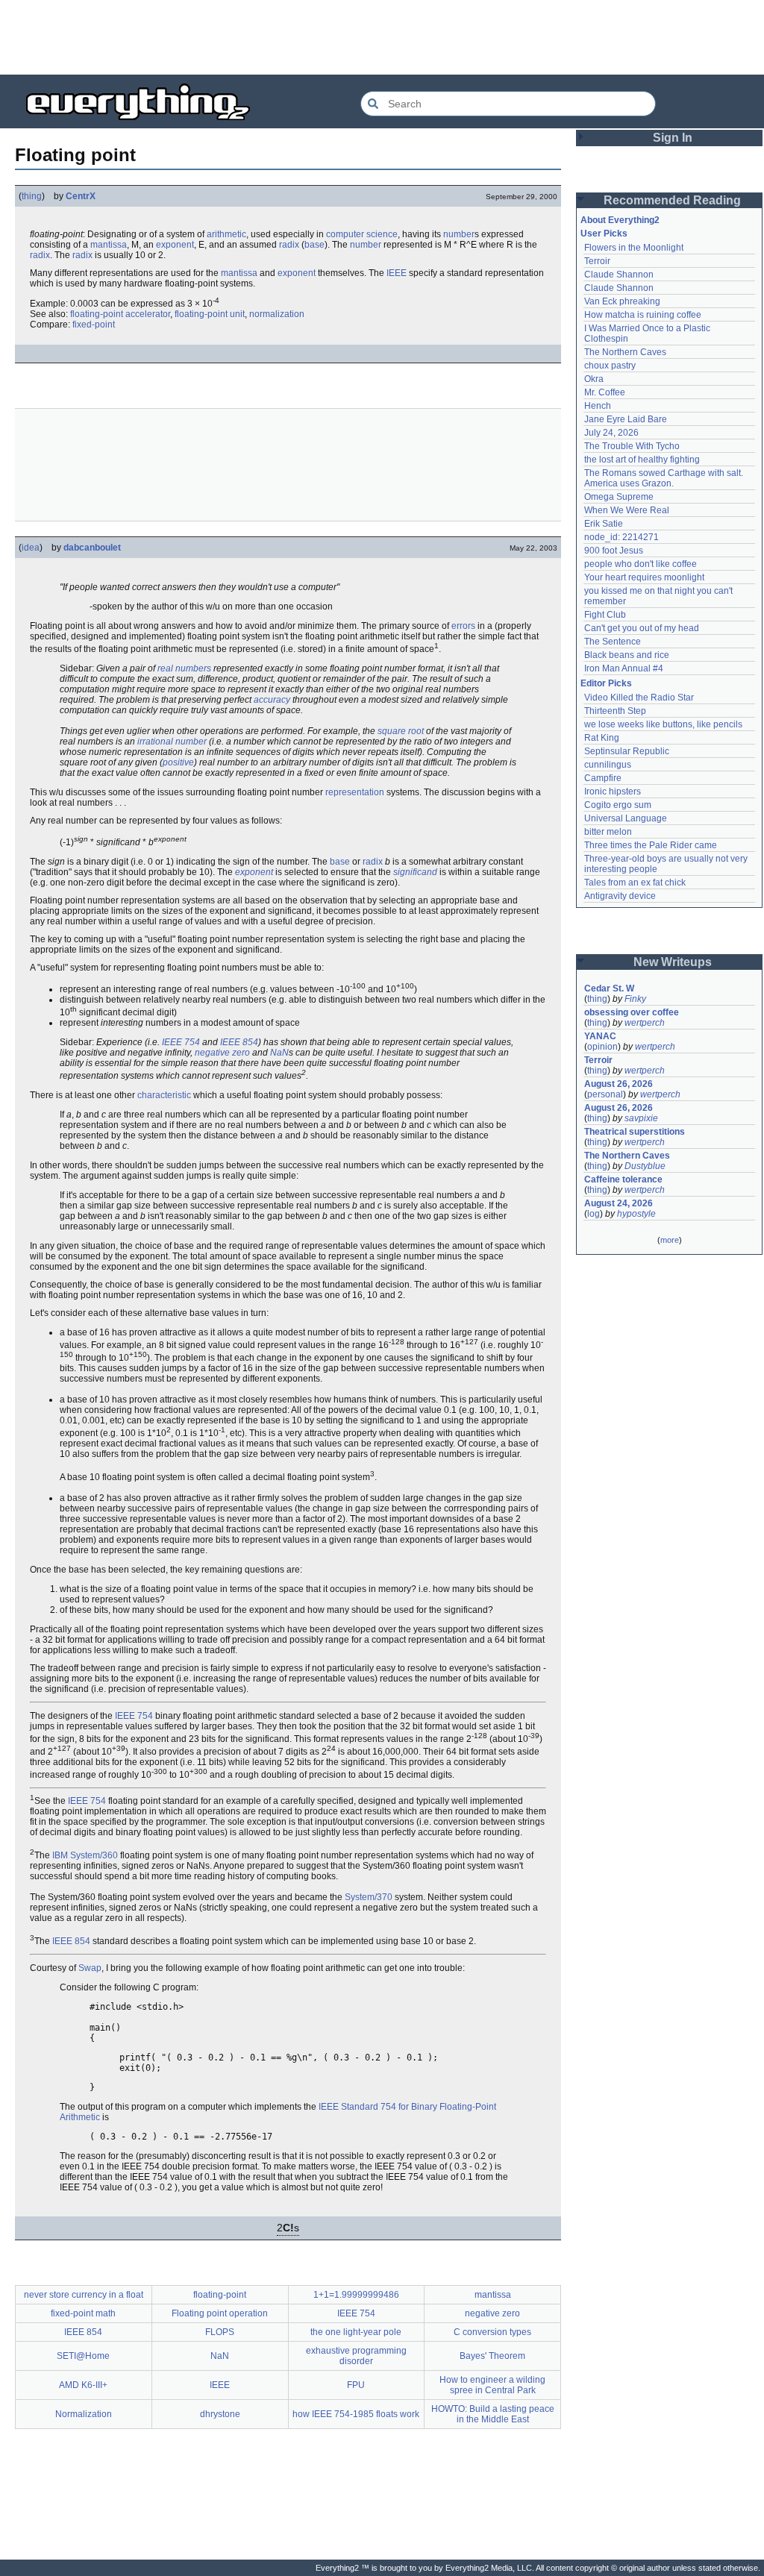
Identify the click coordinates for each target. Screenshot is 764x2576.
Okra (594, 379)
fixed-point (94, 325)
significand (415, 872)
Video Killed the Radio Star (639, 698)
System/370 (369, 1897)
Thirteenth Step (615, 711)
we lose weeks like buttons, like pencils (663, 724)
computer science (362, 234)
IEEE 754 (181, 1042)
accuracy (272, 700)
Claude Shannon (619, 275)
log (594, 1214)
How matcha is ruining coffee (643, 315)
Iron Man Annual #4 (624, 668)
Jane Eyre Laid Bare (626, 419)
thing (32, 196)
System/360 (94, 1855)
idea (31, 548)
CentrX (81, 196)
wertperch (645, 1023)
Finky (635, 999)
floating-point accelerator (120, 314)
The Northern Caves (625, 352)
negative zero (222, 1053)
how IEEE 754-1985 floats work (356, 2414)
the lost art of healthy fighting (642, 460)
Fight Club (605, 615)
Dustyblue (645, 1166)
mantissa (109, 245)
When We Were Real (627, 510)
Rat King (602, 738)
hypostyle (636, 1214)
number (459, 234)
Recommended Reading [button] (672, 200)
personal (605, 1094)
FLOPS (220, 2332)
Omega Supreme (619, 497)
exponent (175, 245)
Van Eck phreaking (622, 301)
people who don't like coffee (641, 564)
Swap (90, 1968)
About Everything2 (620, 220)
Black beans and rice (627, 655)
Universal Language (626, 818)
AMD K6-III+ (83, 2385)
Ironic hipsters (613, 792)
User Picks (604, 234)
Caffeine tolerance (623, 1179)
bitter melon (608, 832)
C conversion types (492, 2332)
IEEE (397, 273)
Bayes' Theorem (492, 2356)
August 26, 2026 (619, 1084)
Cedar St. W (609, 988)
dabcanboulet (92, 548)
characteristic (164, 1095)
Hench (598, 406)
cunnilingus (608, 765)
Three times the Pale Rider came (651, 845)
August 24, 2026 (619, 1203)
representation (355, 792)
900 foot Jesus (614, 551)
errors (463, 626)
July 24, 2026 (611, 433)
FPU (356, 2385)
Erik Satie (604, 524)
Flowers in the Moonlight (634, 248)
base (314, 245)
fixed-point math (83, 2313)
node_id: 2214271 (621, 537)
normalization (277, 314)
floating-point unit (210, 314)
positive (178, 762)
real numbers (184, 668)
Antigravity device (620, 896)
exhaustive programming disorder (356, 2356)
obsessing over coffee (632, 1012)
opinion (602, 1047)
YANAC (600, 1036)
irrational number (172, 742)
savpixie (641, 1118)
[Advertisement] (382, 37)
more (670, 1240)
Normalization (84, 2414)
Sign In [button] (673, 138)
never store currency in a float (84, 2295)
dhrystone (220, 2414)
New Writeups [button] (673, 962)
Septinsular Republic (627, 751)
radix (289, 245)
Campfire (603, 778)
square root (401, 731)
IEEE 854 (239, 1042)
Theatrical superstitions (635, 1132)
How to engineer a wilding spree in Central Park (492, 2385)
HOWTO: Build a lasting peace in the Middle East (493, 2414)
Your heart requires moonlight (644, 577)
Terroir (597, 261)
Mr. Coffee (605, 392)
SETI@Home (83, 2356)
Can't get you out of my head (642, 628)
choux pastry (610, 366)
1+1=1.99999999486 (356, 2295)
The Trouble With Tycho (632, 446)
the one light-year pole (356, 2332)
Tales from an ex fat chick (635, 883)
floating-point (220, 2295)
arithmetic (226, 234)
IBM (60, 1855)
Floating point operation (220, 2313)
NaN (279, 1053)
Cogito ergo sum (618, 805)
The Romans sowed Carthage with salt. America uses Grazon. (664, 478)
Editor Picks (606, 683)
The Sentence (613, 642)
